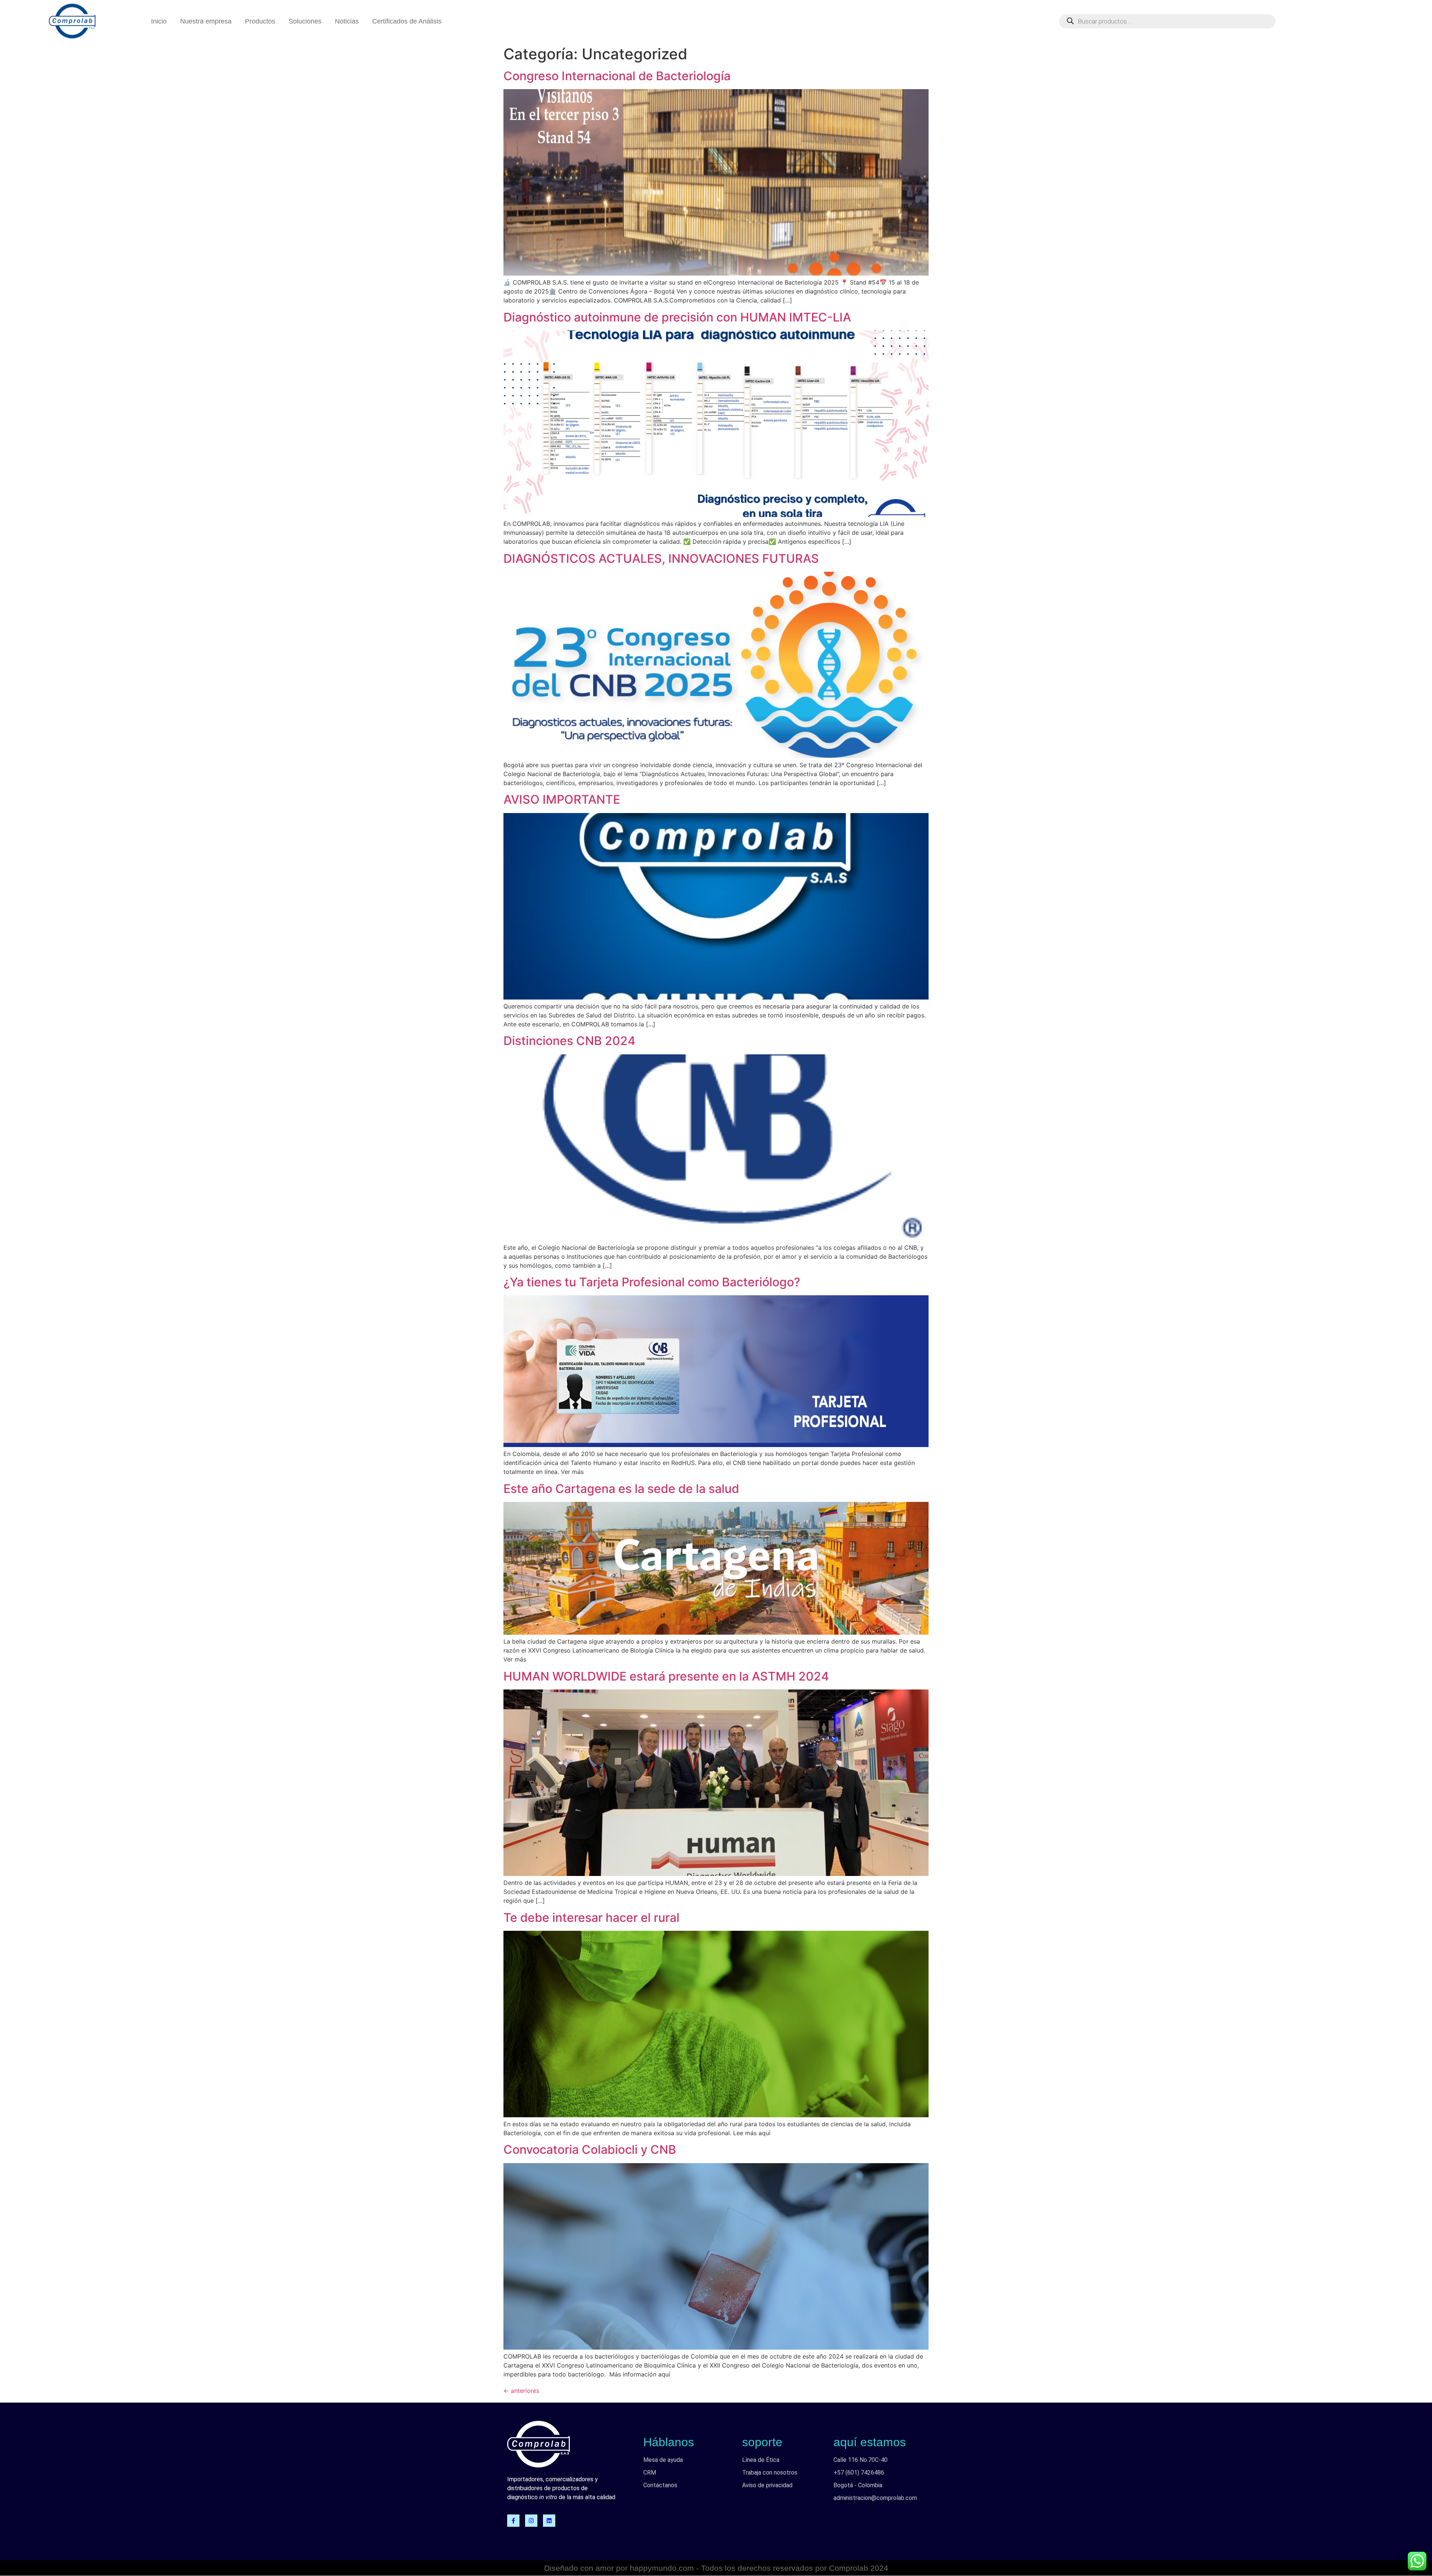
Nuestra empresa (206, 21)
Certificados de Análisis (407, 21)
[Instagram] (531, 2521)
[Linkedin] (549, 2521)
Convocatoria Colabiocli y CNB (590, 2150)
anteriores (521, 2391)
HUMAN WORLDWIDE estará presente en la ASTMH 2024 (666, 1676)
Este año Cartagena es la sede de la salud (621, 1489)
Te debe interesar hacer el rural (591, 1918)
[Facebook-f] (513, 2521)
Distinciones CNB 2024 (569, 1041)
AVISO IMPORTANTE (562, 799)
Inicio (159, 21)
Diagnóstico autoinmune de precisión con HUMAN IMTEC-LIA (677, 317)
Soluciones (305, 21)
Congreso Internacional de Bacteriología (617, 76)
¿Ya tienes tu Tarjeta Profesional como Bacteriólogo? (652, 1282)
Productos (260, 21)
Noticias (347, 21)
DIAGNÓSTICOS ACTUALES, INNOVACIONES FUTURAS (661, 559)
